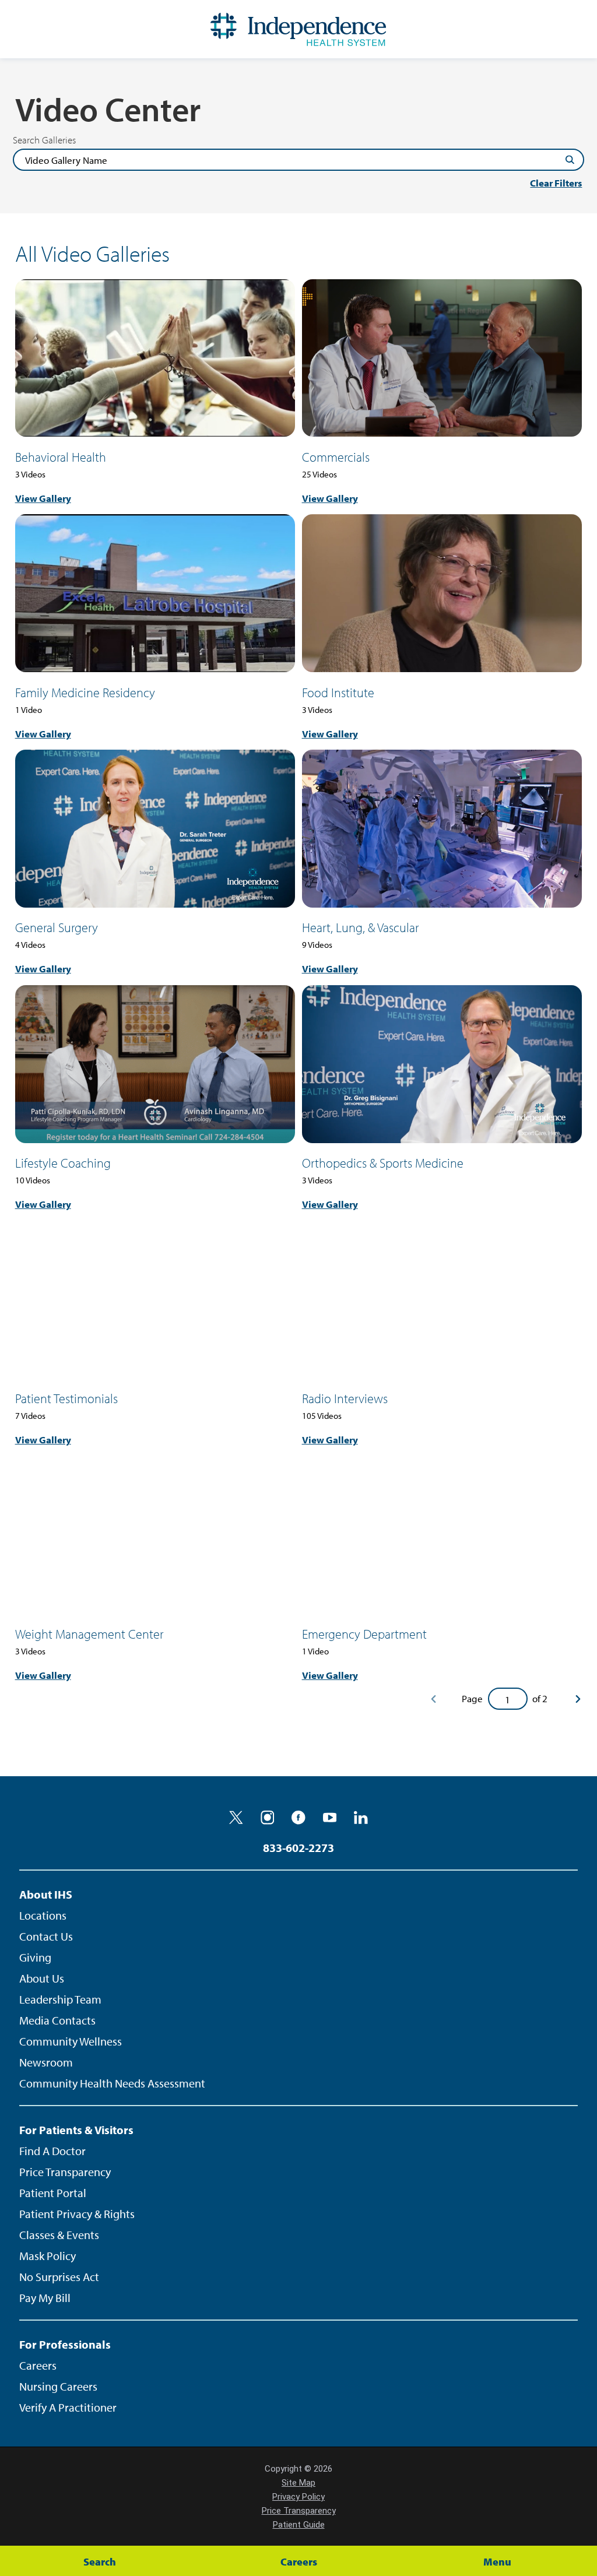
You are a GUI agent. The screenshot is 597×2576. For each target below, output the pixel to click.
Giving (35, 1957)
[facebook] (298, 1818)
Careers (38, 2365)
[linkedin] (361, 1818)
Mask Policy (48, 2256)
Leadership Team (60, 1999)
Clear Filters (556, 183)
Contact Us (46, 1936)
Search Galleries (44, 140)
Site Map (298, 2483)
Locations (43, 1915)
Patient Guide (299, 2525)
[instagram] (268, 1818)
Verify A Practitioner (68, 2407)
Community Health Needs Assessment (112, 2083)
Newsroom (46, 2062)
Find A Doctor (52, 2151)
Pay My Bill (45, 2298)
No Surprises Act (59, 2277)
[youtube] (330, 1818)
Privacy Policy (298, 2497)
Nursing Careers (58, 2386)
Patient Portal (53, 2193)
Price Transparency (65, 2172)
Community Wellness (71, 2041)
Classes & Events (59, 2235)
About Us (42, 1978)
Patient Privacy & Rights (77, 2214)
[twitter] (236, 1818)
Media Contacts (57, 2020)
